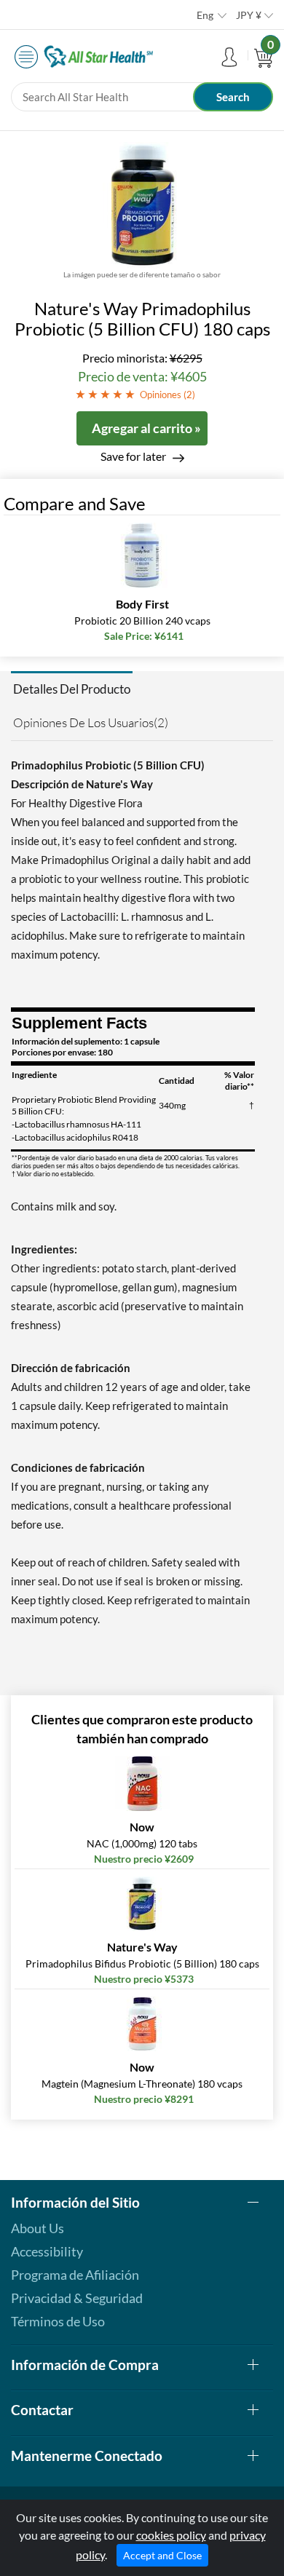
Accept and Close (162, 2555)
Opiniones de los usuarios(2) (91, 722)
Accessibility (47, 2251)
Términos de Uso (58, 2321)
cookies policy (171, 2535)
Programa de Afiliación (75, 2275)
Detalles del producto (72, 689)
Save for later (133, 456)
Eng (205, 15)
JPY (249, 15)
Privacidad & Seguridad (77, 2298)
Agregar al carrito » (146, 428)
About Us (38, 2228)
